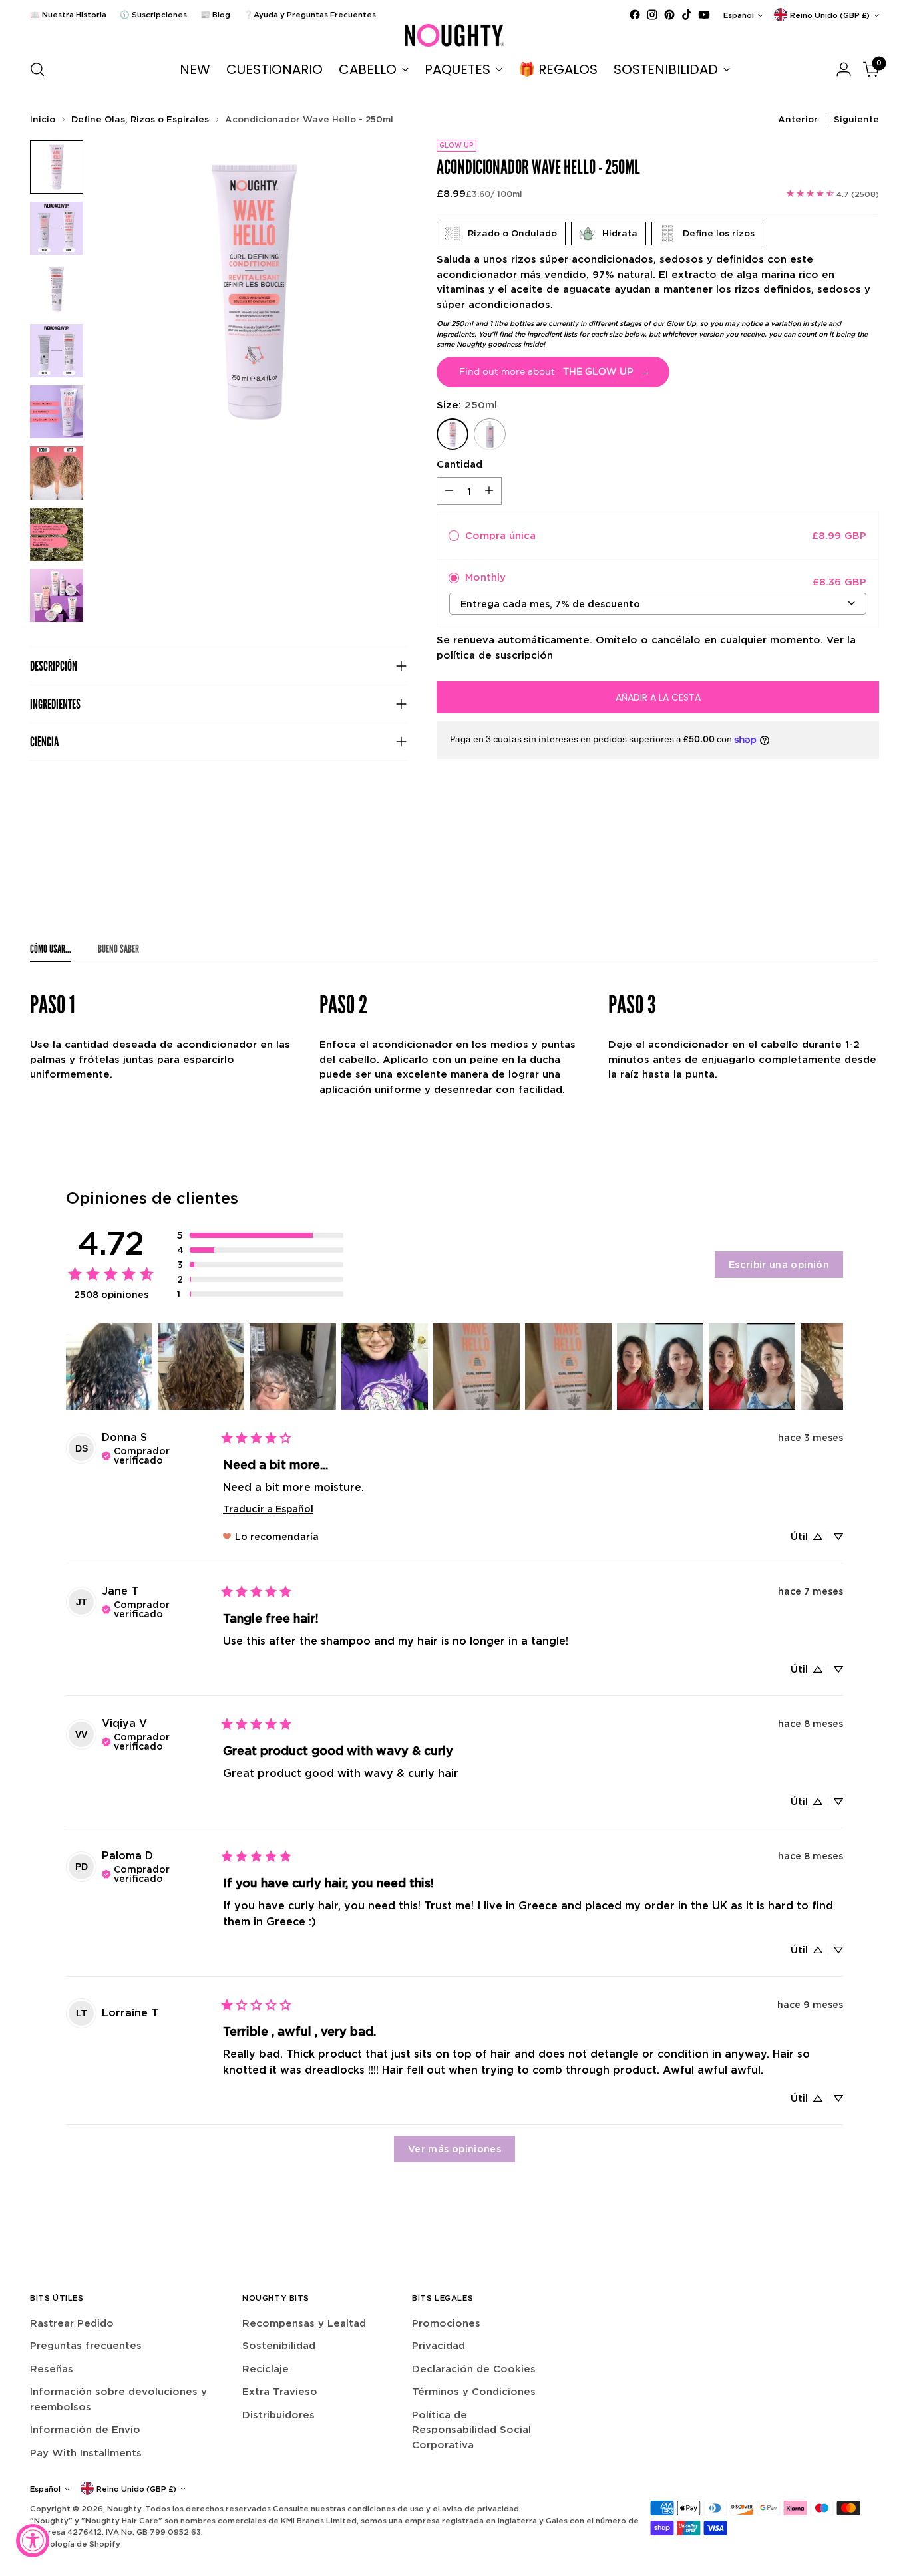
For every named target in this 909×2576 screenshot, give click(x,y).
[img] (157, 1454)
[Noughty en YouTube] (704, 15)
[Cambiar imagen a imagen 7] (57, 534)
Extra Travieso (280, 2391)
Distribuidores (278, 2415)
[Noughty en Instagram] (652, 15)
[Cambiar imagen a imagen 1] (57, 167)
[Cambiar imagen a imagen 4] (57, 351)
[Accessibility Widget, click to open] (33, 2541)
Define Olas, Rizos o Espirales (140, 119)
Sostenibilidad (279, 2345)
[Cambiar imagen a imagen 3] (57, 289)
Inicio (43, 119)
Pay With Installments (86, 2453)
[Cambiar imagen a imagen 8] (57, 595)
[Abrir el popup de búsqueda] (37, 69)
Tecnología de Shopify (75, 2544)
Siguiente (856, 119)
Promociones (446, 2323)
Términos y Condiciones (474, 2391)
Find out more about (555, 371)
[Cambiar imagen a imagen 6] (57, 473)
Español (739, 15)
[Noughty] (454, 35)
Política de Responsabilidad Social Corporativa (471, 2430)
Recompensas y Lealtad (304, 2323)
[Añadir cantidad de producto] (489, 491)
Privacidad (439, 2345)
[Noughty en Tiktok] (687, 15)
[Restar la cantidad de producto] (449, 491)
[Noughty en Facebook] (635, 15)
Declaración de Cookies (474, 2369)
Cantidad (459, 463)
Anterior (798, 119)
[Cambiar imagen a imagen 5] (57, 412)
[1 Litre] (490, 434)
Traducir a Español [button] (268, 1509)
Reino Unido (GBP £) (830, 15)
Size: (467, 405)
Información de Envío (85, 2429)
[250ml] (453, 434)
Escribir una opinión (779, 1264)
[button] (260, 1235)
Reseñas (52, 2369)
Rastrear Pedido (72, 2323)
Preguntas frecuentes (86, 2345)
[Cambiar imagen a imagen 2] (57, 228)
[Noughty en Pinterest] (669, 15)
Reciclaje (266, 2369)
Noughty (124, 2508)
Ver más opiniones (454, 2149)
